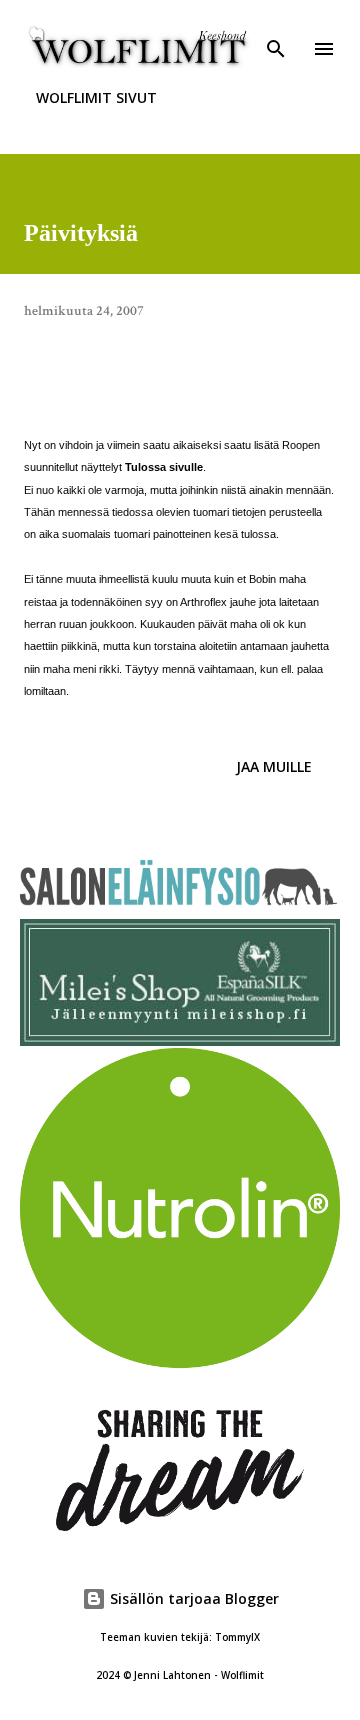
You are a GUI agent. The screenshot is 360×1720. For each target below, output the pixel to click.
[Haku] (276, 36)
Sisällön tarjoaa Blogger (192, 1598)
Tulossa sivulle (164, 467)
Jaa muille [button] (274, 766)
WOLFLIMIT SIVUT (96, 97)
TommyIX (237, 1637)
